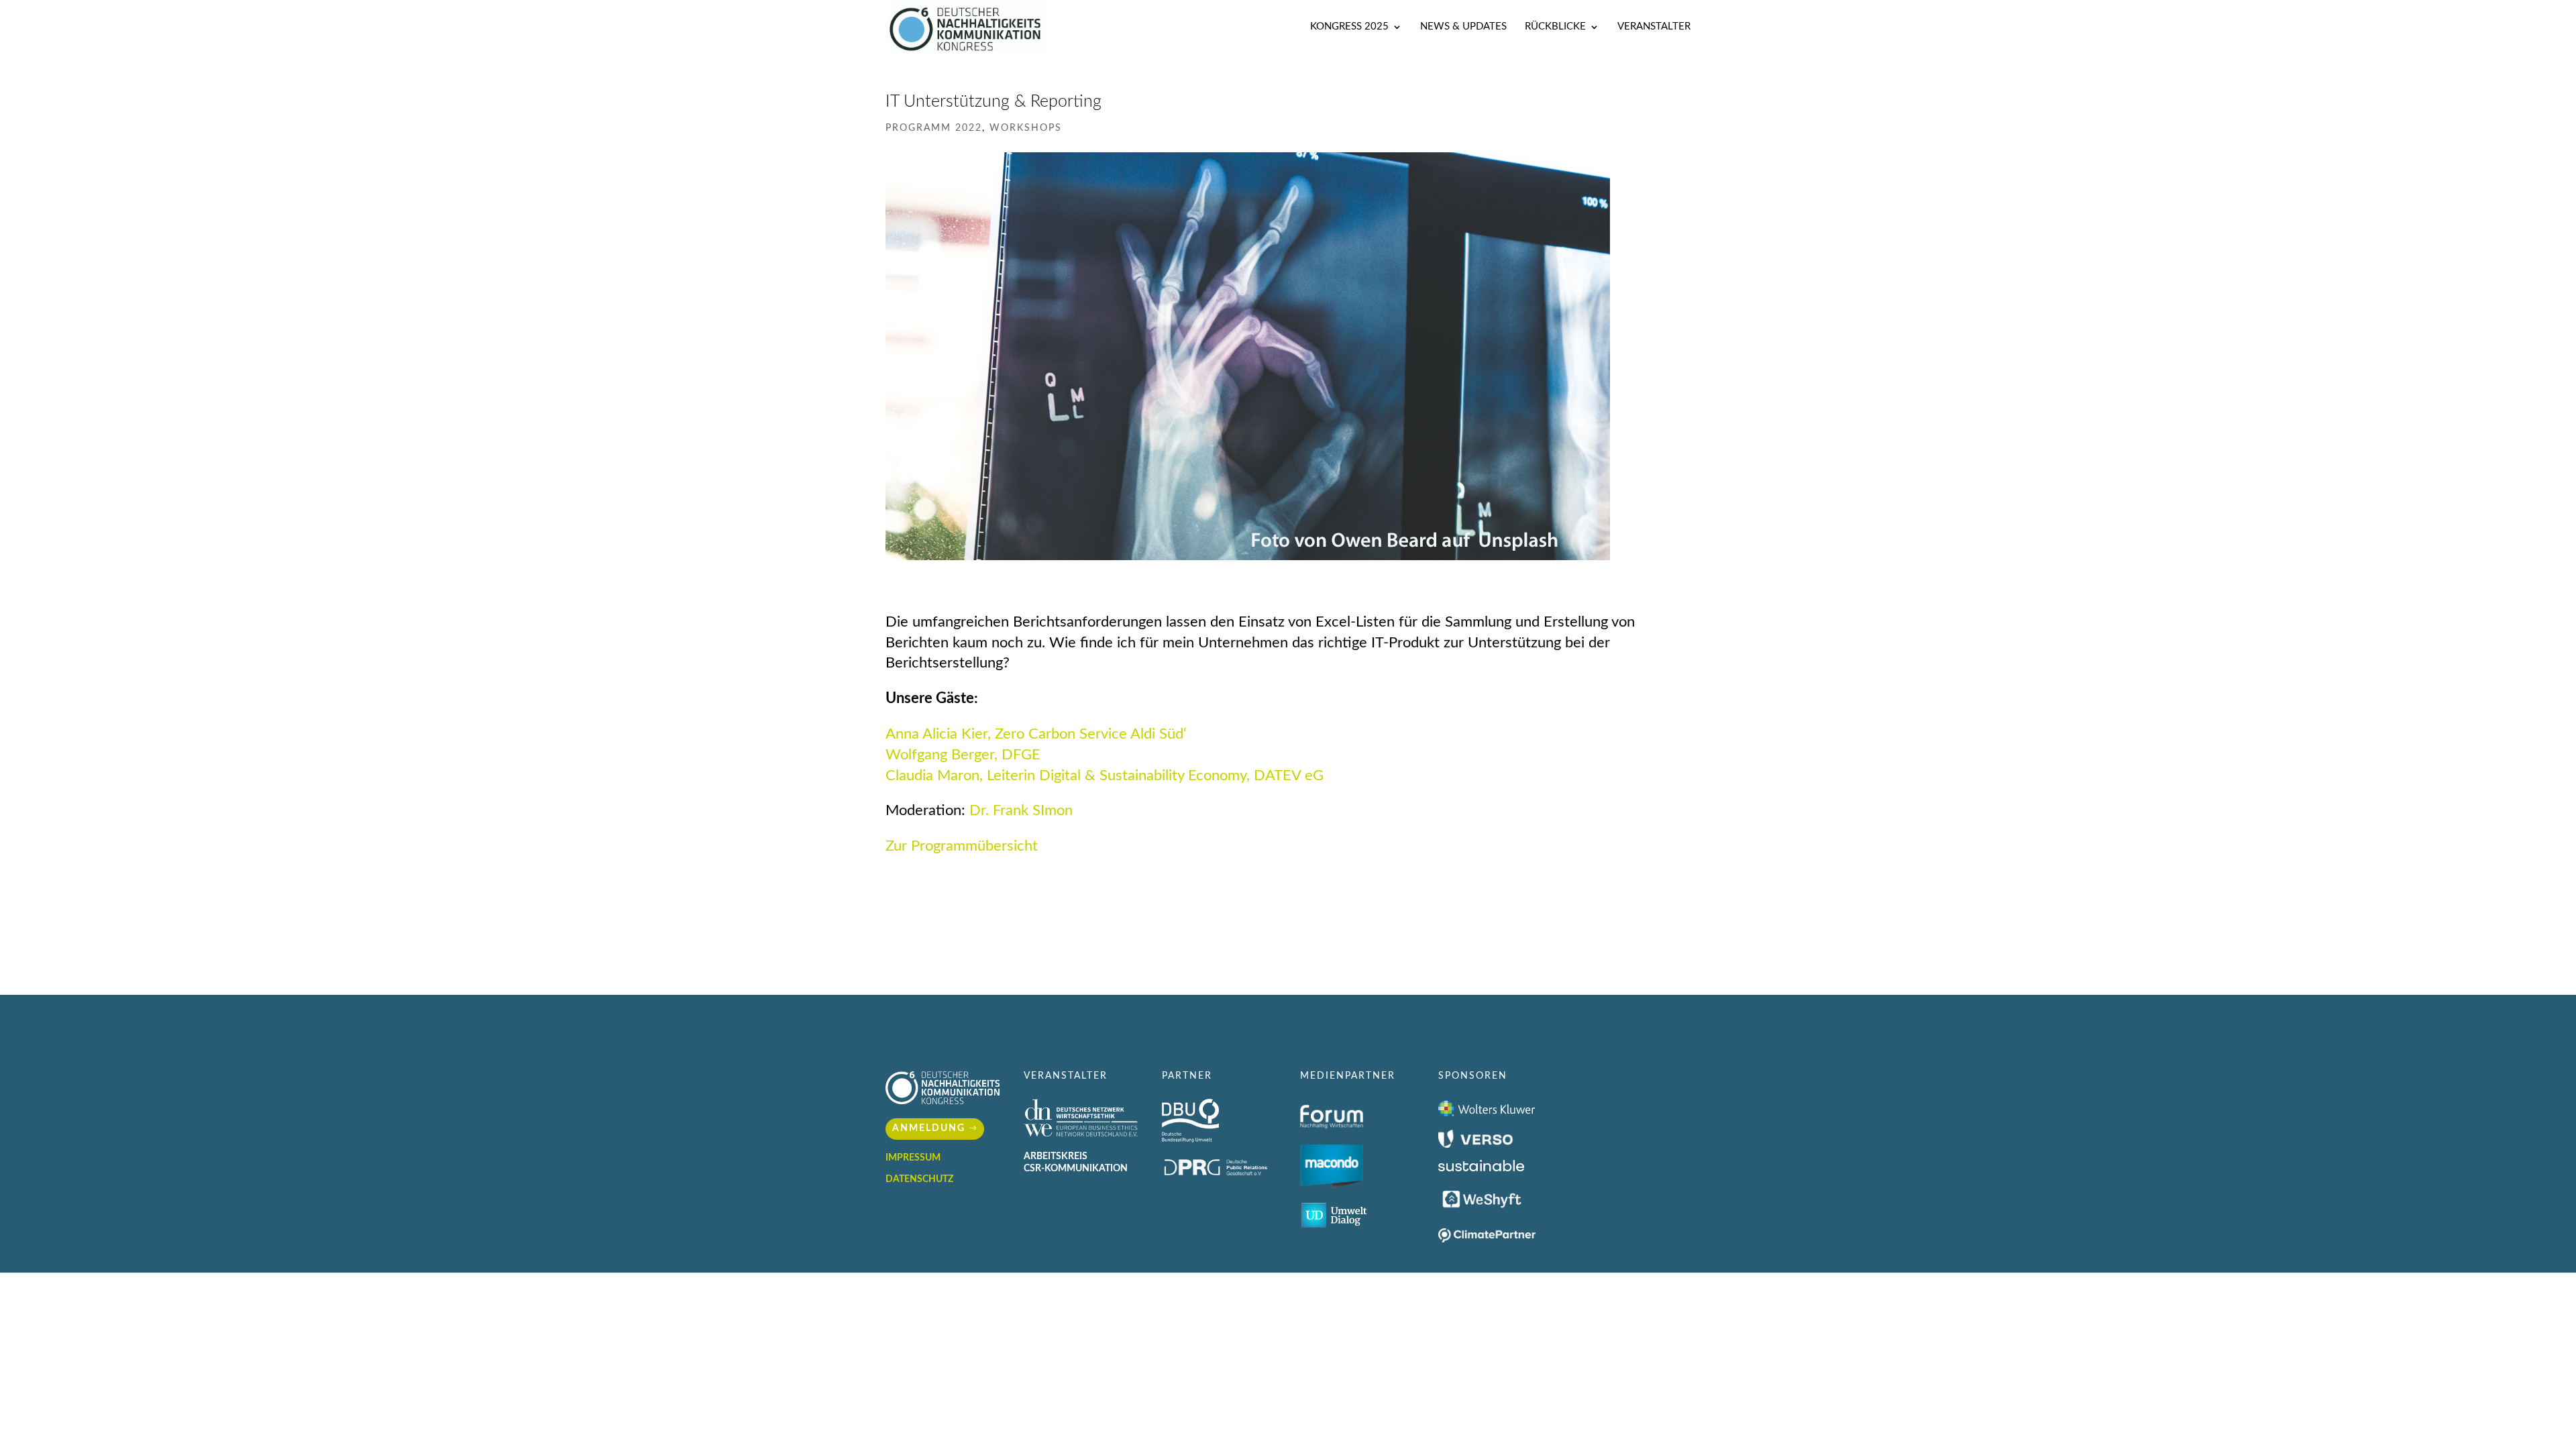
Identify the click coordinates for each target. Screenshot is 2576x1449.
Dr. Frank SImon (1021, 810)
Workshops (1026, 128)
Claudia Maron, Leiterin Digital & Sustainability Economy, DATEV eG (1105, 775)
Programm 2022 (934, 128)
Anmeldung (929, 1128)
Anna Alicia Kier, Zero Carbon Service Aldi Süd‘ (1036, 734)
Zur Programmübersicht (962, 846)
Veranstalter (1654, 27)
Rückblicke (1555, 27)
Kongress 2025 (1349, 27)
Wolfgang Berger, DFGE (963, 755)
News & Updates (1463, 27)
